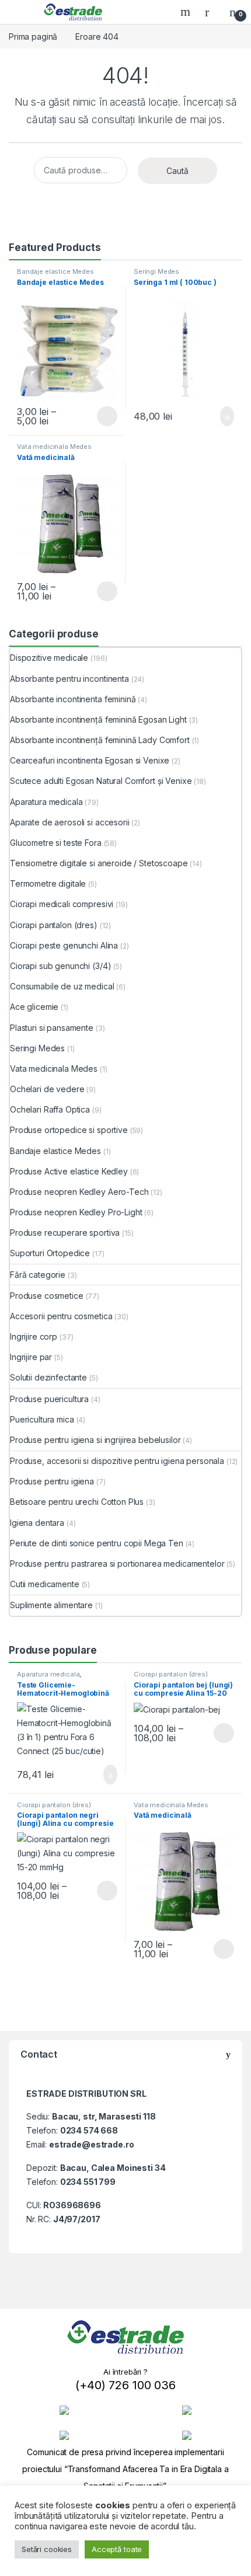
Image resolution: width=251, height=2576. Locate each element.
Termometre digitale (48, 883)
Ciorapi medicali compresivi (62, 904)
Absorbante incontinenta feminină (73, 699)
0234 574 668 (89, 2130)
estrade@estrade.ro (91, 2144)
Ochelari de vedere (47, 1089)
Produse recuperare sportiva (65, 1233)
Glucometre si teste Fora (56, 843)
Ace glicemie (34, 1007)
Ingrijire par (31, 1357)
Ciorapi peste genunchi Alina (64, 945)
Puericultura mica (42, 1419)
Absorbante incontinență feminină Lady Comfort (100, 740)
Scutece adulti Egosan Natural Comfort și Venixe (101, 781)
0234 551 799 (88, 2182)
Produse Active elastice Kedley (69, 1171)
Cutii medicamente (45, 1584)
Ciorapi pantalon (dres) (54, 925)
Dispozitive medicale (49, 658)
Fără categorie (38, 1275)
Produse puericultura (49, 1399)
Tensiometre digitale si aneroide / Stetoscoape (99, 863)
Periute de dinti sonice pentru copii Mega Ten (97, 1543)
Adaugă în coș (219, 416)
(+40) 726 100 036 (125, 2385)
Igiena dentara (37, 1523)
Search (187, 12)
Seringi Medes (156, 271)
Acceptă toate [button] (117, 2549)
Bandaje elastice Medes (55, 271)
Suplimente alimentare (51, 1605)
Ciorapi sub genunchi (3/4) (60, 966)
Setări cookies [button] (47, 2549)
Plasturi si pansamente (52, 1028)
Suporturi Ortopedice (50, 1253)
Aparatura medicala (46, 802)
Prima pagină (33, 36)
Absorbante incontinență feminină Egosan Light (98, 719)
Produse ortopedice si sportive (69, 1130)
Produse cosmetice (47, 1296)
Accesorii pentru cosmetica (61, 1316)
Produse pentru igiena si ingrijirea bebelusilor (95, 1440)
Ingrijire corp (34, 1336)
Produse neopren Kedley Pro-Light (76, 1212)
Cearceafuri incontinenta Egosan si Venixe (90, 760)
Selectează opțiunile (96, 416)
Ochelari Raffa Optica (50, 1109)
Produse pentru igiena (52, 1481)
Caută (177, 171)
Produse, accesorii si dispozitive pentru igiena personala (117, 1461)
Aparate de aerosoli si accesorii (70, 822)
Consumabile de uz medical (62, 986)
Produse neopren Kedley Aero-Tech (79, 1192)
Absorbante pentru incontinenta (69, 679)
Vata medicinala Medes (54, 447)
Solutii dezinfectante (48, 1377)
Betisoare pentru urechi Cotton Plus (77, 1502)
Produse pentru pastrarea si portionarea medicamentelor (117, 1564)
